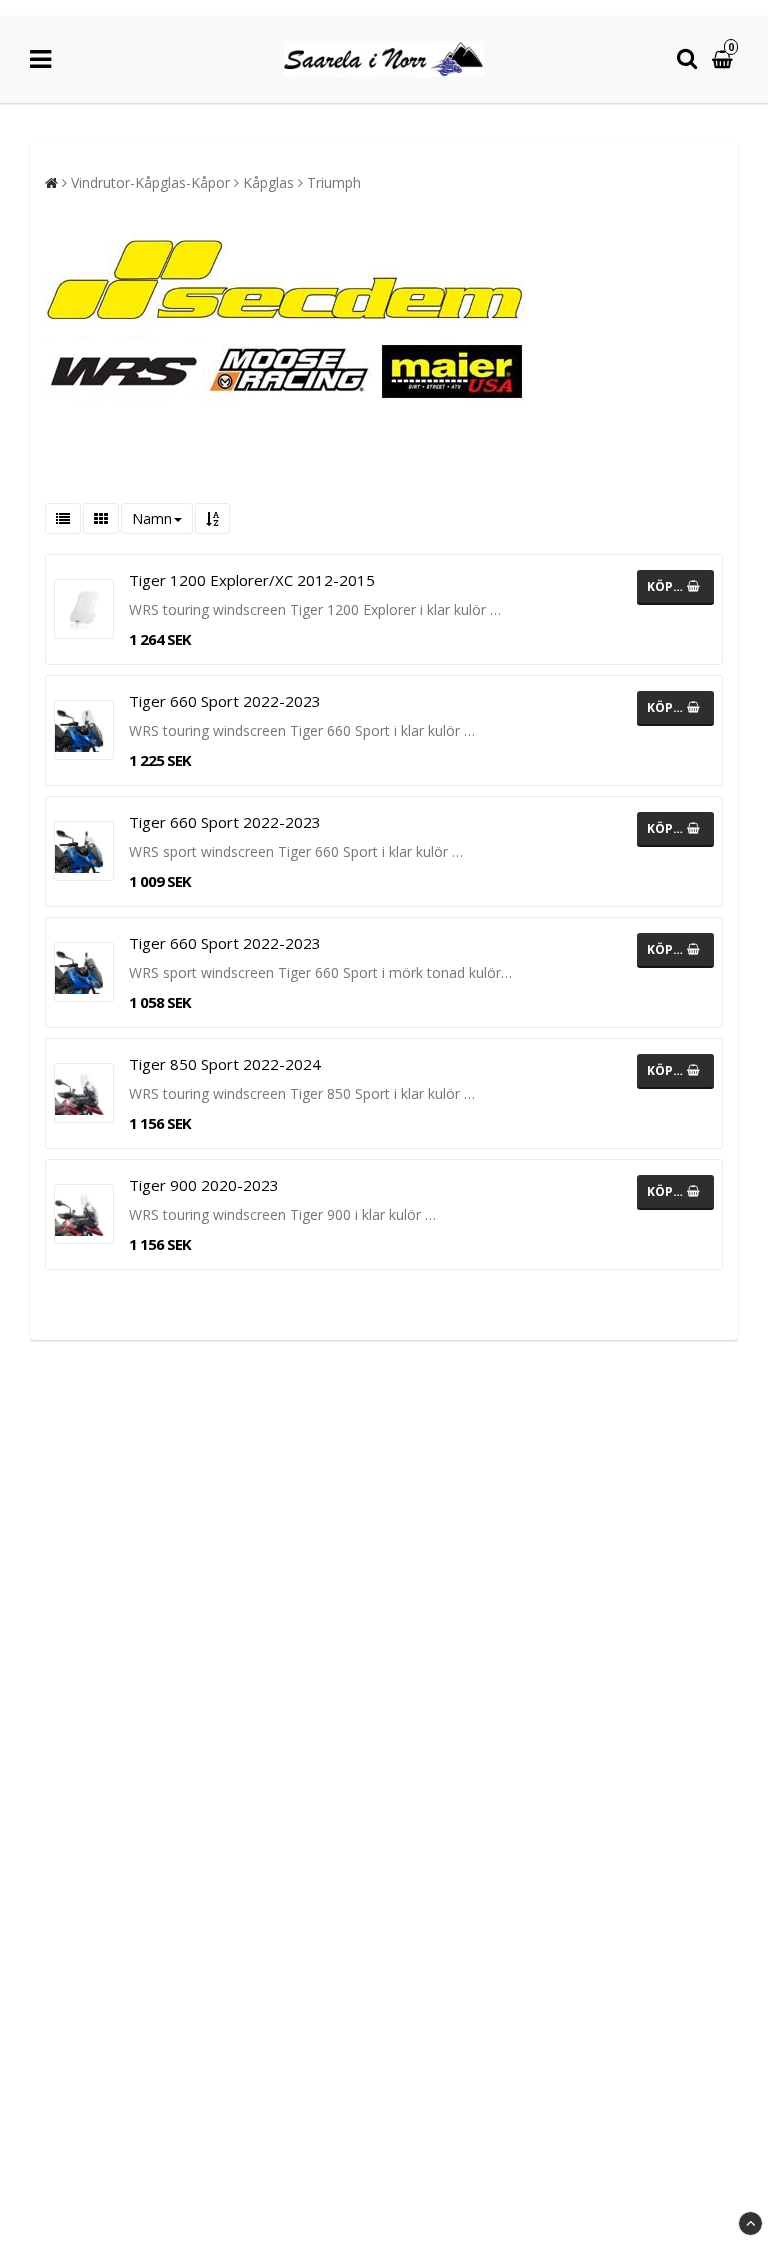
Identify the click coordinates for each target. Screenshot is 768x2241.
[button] (725, 59)
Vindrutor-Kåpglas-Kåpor (150, 182)
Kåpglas (268, 182)
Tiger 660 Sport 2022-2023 (225, 701)
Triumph (334, 182)
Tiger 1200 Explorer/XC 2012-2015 (252, 580)
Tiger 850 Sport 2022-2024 (225, 1064)
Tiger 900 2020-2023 (204, 1185)
